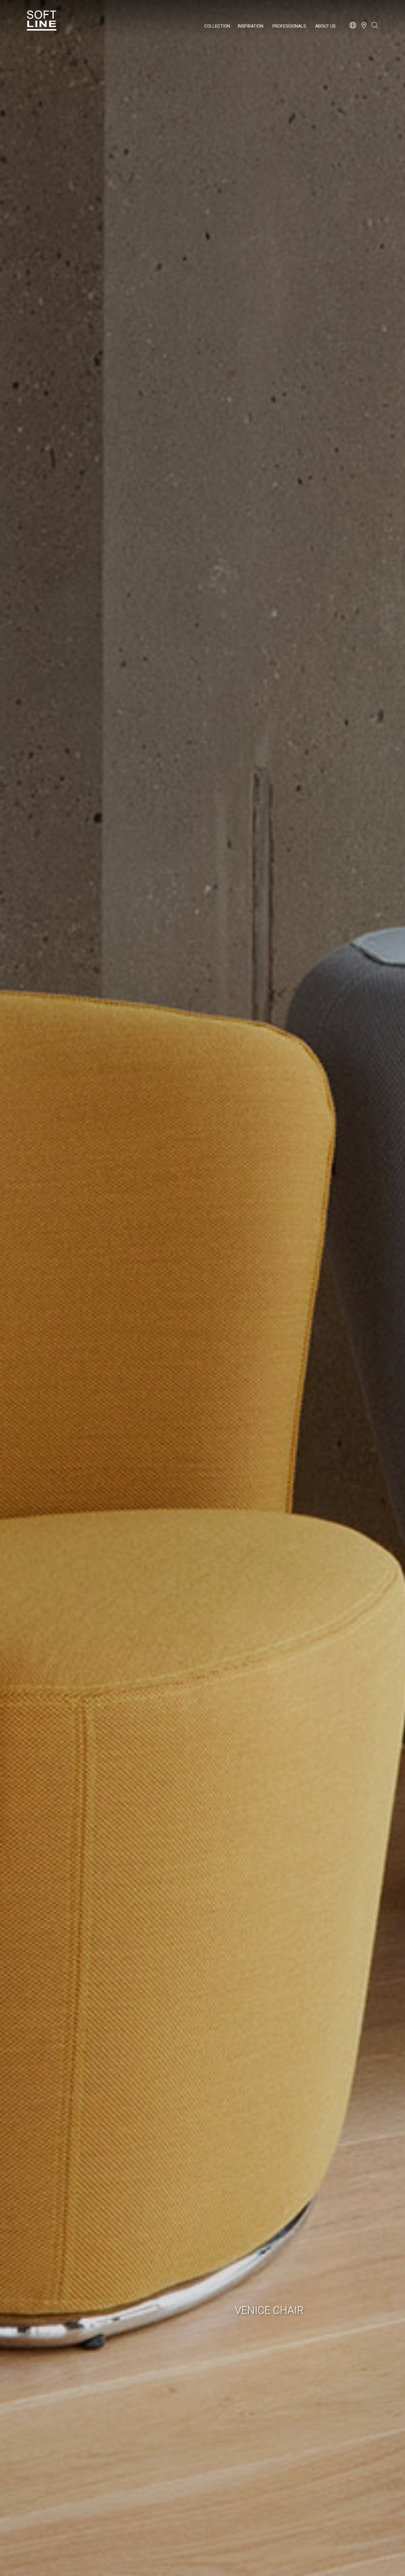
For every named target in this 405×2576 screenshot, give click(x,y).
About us (325, 26)
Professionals (289, 26)
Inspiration (250, 26)
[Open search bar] (375, 28)
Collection (217, 26)
